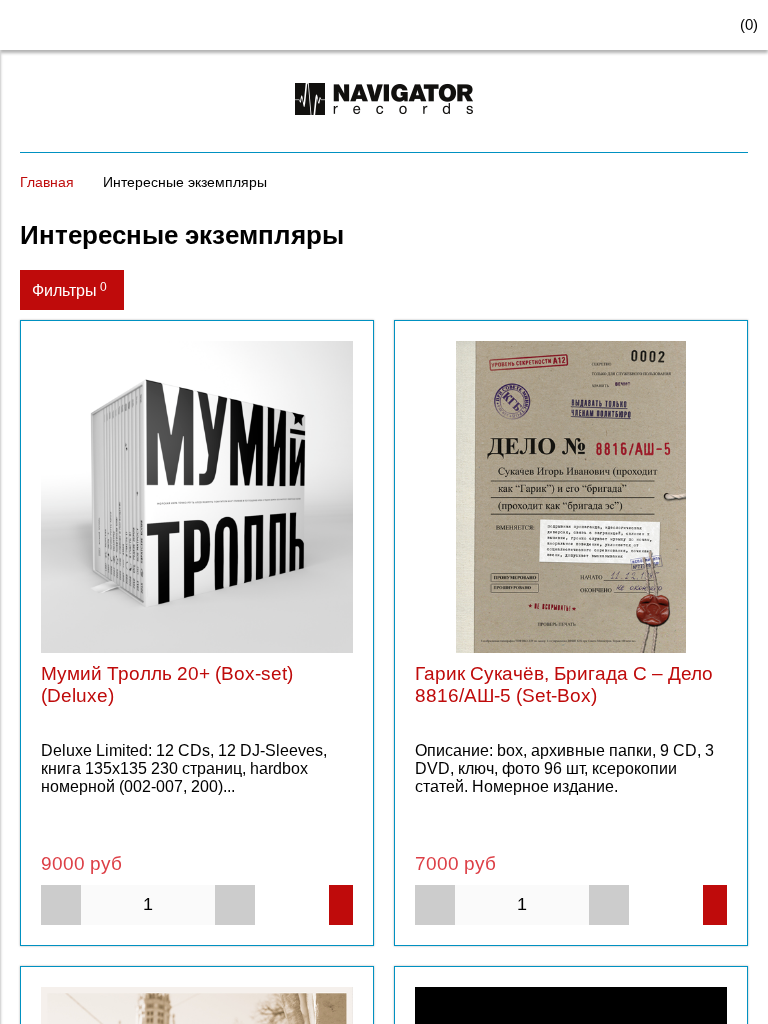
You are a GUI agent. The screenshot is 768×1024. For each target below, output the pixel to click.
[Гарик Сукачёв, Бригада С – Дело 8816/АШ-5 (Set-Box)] (571, 497)
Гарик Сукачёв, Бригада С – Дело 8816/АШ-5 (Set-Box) (564, 684)
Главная (47, 182)
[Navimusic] (384, 123)
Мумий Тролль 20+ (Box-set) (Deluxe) (167, 684)
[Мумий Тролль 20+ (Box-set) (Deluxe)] (197, 497)
